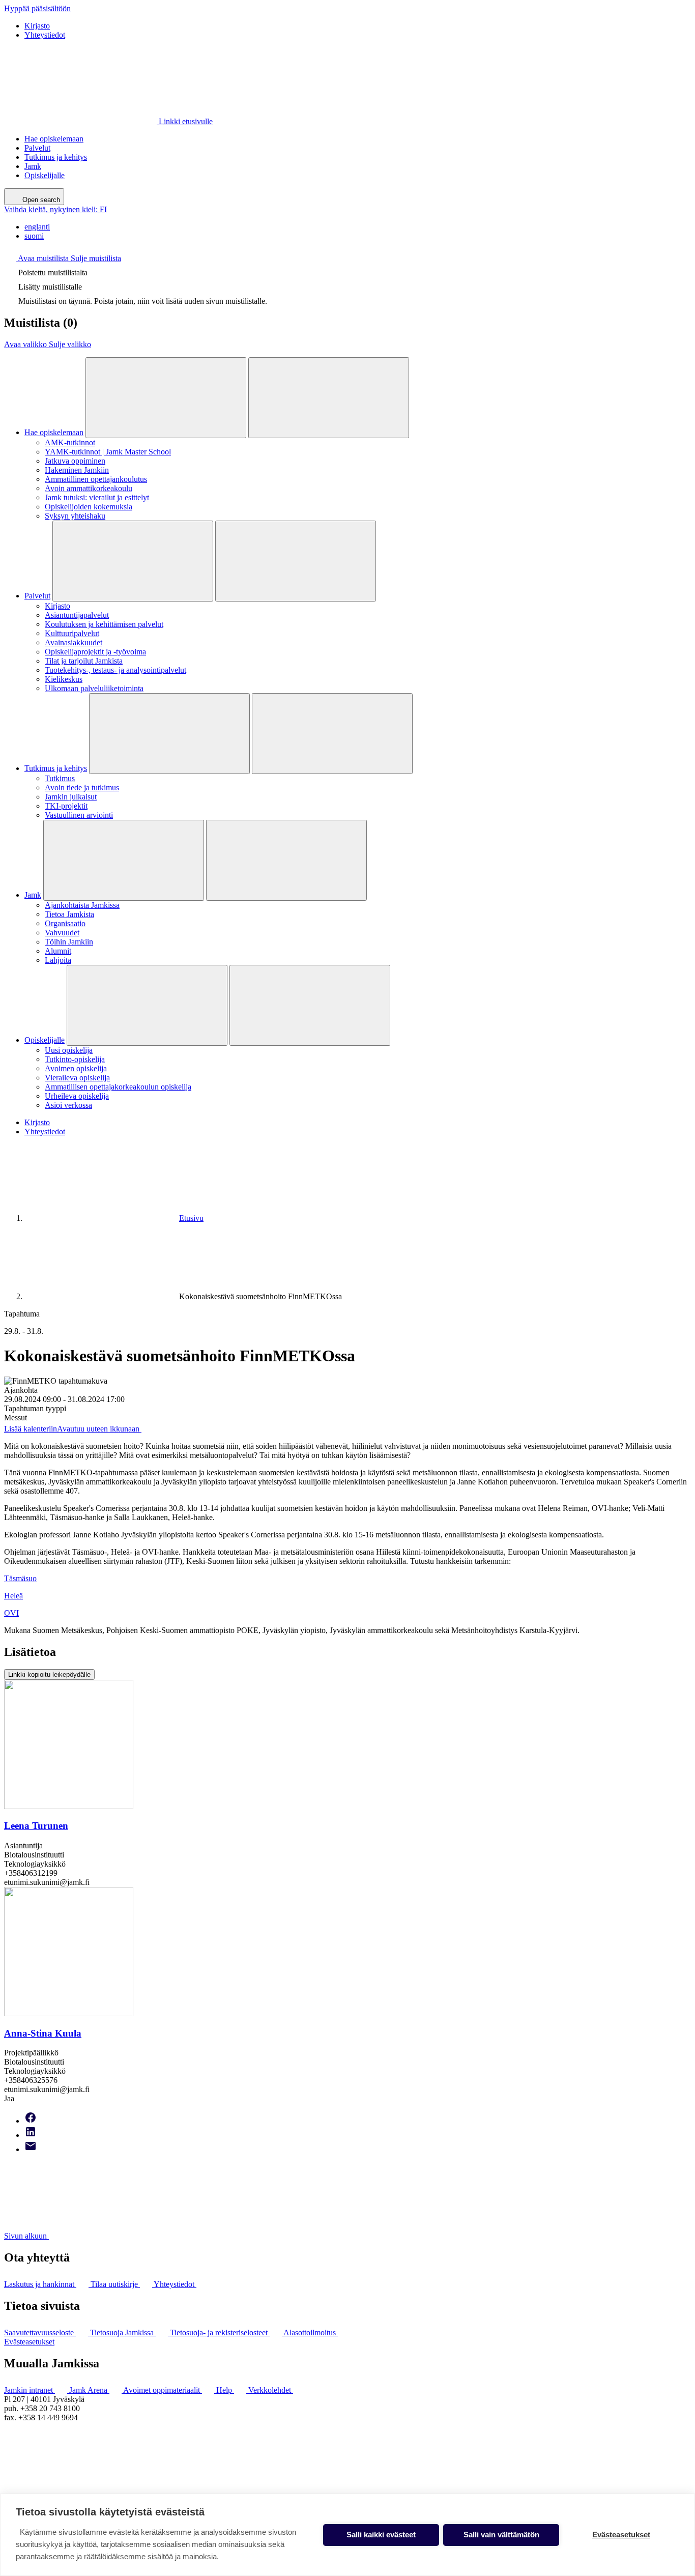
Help (225, 2390)
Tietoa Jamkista (69, 914)
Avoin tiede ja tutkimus (82, 788)
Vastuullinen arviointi (79, 815)
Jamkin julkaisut (71, 797)
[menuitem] (358, 227)
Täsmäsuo (20, 1578)
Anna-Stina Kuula (43, 2033)
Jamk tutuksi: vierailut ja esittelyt (97, 497)
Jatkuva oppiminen (75, 461)
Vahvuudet (62, 933)
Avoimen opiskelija (76, 1068)
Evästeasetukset (29, 2342)
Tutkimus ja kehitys (56, 157)
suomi (34, 236)
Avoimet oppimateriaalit (163, 2390)
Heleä (13, 1596)
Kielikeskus (64, 679)
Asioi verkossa (68, 1105)
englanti (37, 227)
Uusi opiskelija (69, 1050)
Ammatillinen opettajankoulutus (96, 479)
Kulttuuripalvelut (72, 633)
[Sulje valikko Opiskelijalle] (310, 1005)
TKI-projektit (66, 806)
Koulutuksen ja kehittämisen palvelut (104, 624)
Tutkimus (60, 778)
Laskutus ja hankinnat (40, 2284)
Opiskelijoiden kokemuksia (89, 507)
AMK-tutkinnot (70, 442)
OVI (11, 1613)
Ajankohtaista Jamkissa (82, 905)
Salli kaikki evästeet (381, 2535)
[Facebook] (31, 2121)
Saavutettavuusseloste (40, 2332)
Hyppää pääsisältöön (37, 8)
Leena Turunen (36, 1826)
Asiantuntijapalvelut (77, 615)
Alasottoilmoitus (311, 2332)
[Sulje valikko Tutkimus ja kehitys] (332, 734)
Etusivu (191, 1218)
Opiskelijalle (45, 175)
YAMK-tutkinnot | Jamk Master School (108, 452)
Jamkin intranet (30, 2390)
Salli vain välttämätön (501, 2535)
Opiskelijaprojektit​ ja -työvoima (95, 652)
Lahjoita (58, 960)
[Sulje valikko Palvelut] (296, 561)
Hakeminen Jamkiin (77, 470)
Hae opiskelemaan (54, 139)
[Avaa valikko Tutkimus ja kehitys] (169, 734)
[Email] (31, 2149)
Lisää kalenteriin (72, 1429)
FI (55, 209)
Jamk (33, 166)
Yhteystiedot (45, 35)
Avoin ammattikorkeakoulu (89, 488)
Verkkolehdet (271, 2390)
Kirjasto (37, 26)
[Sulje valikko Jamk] (286, 860)
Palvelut (37, 148)
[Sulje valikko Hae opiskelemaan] (329, 398)
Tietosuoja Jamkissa (123, 2332)
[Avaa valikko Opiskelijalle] (147, 1005)
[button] (63, 258)
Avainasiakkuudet (74, 642)
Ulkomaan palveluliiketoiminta (94, 688)
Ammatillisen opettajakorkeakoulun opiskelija (118, 1087)
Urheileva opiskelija (77, 1096)
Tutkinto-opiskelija (75, 1059)
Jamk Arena (89, 2390)
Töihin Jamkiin (69, 942)
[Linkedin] (31, 2135)
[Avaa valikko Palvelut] (133, 561)
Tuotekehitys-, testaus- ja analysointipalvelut (115, 670)
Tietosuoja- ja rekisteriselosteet (220, 2332)
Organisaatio (65, 923)
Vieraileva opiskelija (77, 1078)
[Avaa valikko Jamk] (124, 860)
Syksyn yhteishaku (75, 516)
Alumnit (58, 951)
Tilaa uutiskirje (115, 2284)
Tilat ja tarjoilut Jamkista (84, 661)
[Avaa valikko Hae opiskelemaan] (166, 398)
